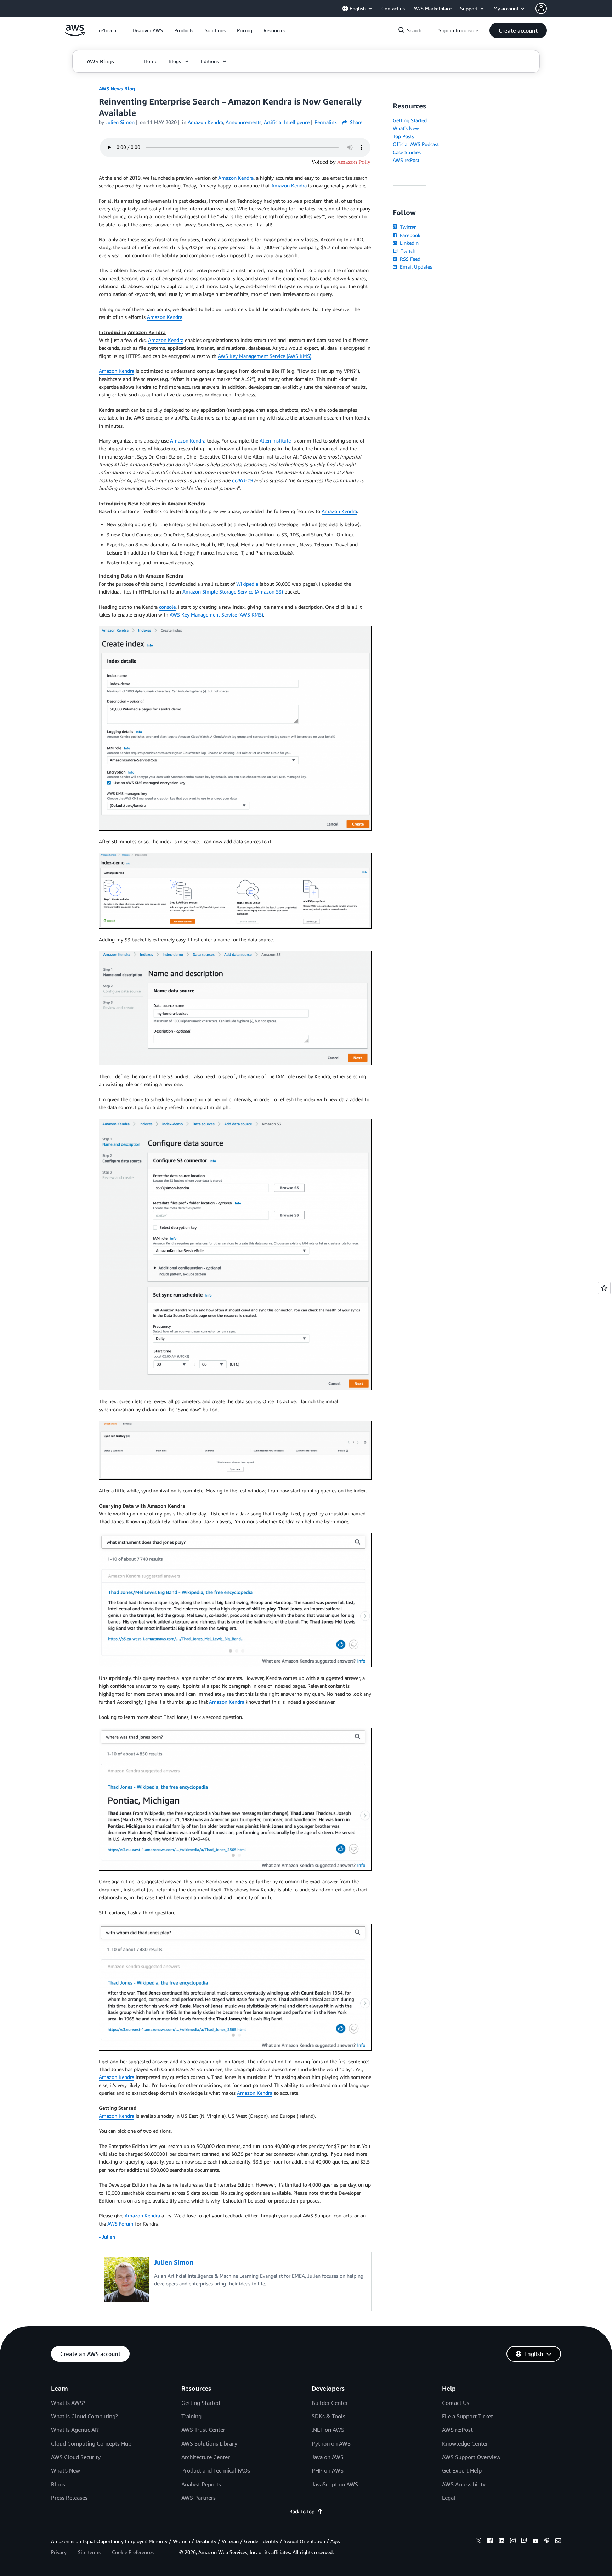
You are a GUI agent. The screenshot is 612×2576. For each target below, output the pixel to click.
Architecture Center (206, 2457)
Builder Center (330, 2403)
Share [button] (355, 122)
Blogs (58, 2484)
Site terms (89, 2552)
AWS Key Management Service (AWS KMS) (265, 356)
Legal (449, 2498)
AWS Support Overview (471, 2457)
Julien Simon (120, 122)
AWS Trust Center (203, 2430)
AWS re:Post (406, 160)
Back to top (302, 2511)
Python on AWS (331, 2443)
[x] (479, 2542)
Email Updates (415, 267)
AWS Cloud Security (76, 2457)
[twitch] (524, 2542)
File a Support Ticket (467, 2416)
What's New (406, 128)
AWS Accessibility (464, 2484)
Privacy (59, 2552)
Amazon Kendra (236, 178)
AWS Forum (120, 2224)
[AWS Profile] (541, 9)
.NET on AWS (328, 2430)
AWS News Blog (117, 88)
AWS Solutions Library (209, 2443)
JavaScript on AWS (335, 2484)
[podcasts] (547, 2542)
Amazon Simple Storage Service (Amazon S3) (233, 592)
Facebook (409, 235)
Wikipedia (247, 584)
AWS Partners (199, 2498)
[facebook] (490, 2542)
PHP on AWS (328, 2470)
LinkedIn (409, 243)
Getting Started (410, 120)
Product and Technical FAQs (216, 2470)
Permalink (326, 122)
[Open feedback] (604, 1288)
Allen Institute (275, 441)
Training (191, 2416)
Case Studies (407, 152)
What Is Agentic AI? (75, 2430)
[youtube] (535, 2542)
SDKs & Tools (328, 2416)
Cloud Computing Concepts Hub (91, 2443)
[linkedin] (501, 2542)
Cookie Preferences (133, 2552)
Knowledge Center (465, 2443)
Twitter (407, 227)
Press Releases (69, 2498)
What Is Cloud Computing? (84, 2416)
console (167, 607)
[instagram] (513, 2542)
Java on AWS (328, 2457)
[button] (148, 30)
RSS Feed (409, 259)
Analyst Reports (201, 2484)
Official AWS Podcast (416, 144)
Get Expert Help (462, 2470)
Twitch (407, 251)
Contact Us (456, 2403)
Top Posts (403, 136)
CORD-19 (242, 480)
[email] (558, 2542)
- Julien (107, 2237)
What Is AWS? (68, 2403)
